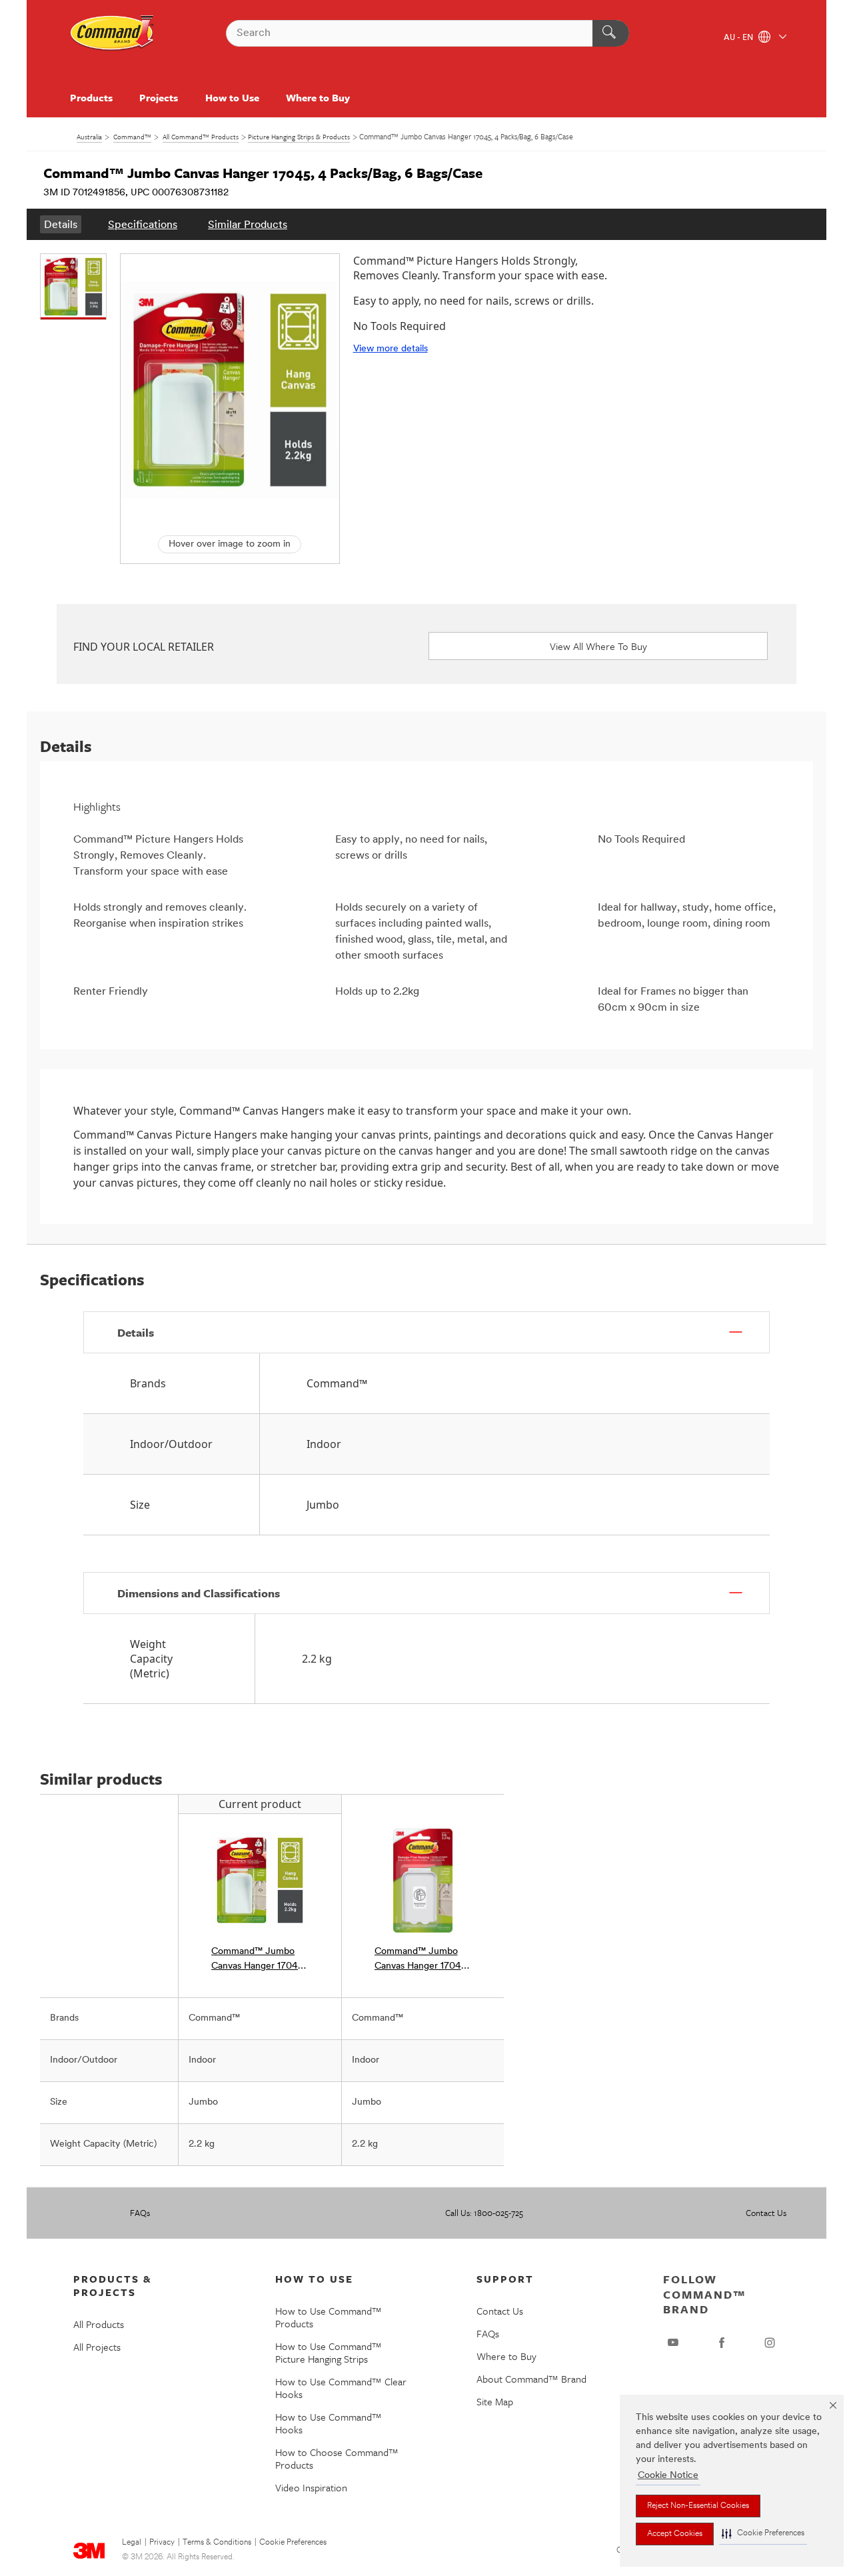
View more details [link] (391, 349)
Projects (159, 97)
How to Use (232, 97)
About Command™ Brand (531, 2379)
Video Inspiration (311, 2487)
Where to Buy (318, 97)
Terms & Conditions (217, 2543)
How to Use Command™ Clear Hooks (341, 2388)
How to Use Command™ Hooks (329, 2423)
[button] (763, 2534)
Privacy (162, 2543)
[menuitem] (61, 224)
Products (91, 97)
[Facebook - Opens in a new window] (722, 2343)
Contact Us (766, 2213)
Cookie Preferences (293, 2543)
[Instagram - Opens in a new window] (770, 2343)
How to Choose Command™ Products (337, 2458)
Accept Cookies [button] (675, 2534)
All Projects (97, 2347)
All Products (99, 2324)
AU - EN (739, 38)
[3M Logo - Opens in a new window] (113, 33)
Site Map (495, 2401)
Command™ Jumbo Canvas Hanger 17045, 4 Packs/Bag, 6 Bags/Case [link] (259, 1960)
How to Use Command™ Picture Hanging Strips (329, 2352)
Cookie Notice (668, 2476)
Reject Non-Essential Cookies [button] (698, 2506)
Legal (132, 2543)
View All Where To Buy (598, 646)
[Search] (611, 33)
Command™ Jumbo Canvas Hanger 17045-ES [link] (423, 1960)
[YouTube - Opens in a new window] (673, 2343)
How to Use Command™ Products (329, 2317)
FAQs (140, 2213)
